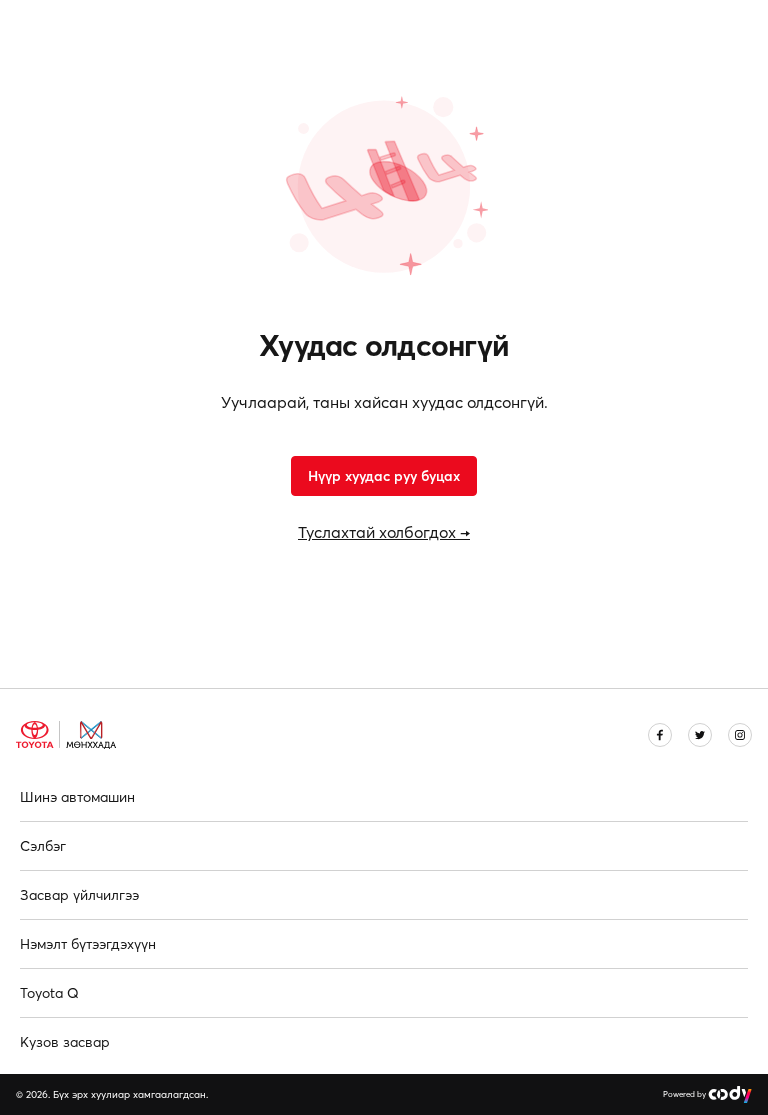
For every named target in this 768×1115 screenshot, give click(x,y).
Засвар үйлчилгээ (79, 895)
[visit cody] (730, 1094)
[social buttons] (660, 735)
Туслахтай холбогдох (384, 532)
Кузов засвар (65, 1042)
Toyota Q (49, 993)
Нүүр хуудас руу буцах (384, 476)
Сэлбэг (43, 846)
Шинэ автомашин (77, 797)
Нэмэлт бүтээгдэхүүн (88, 944)
